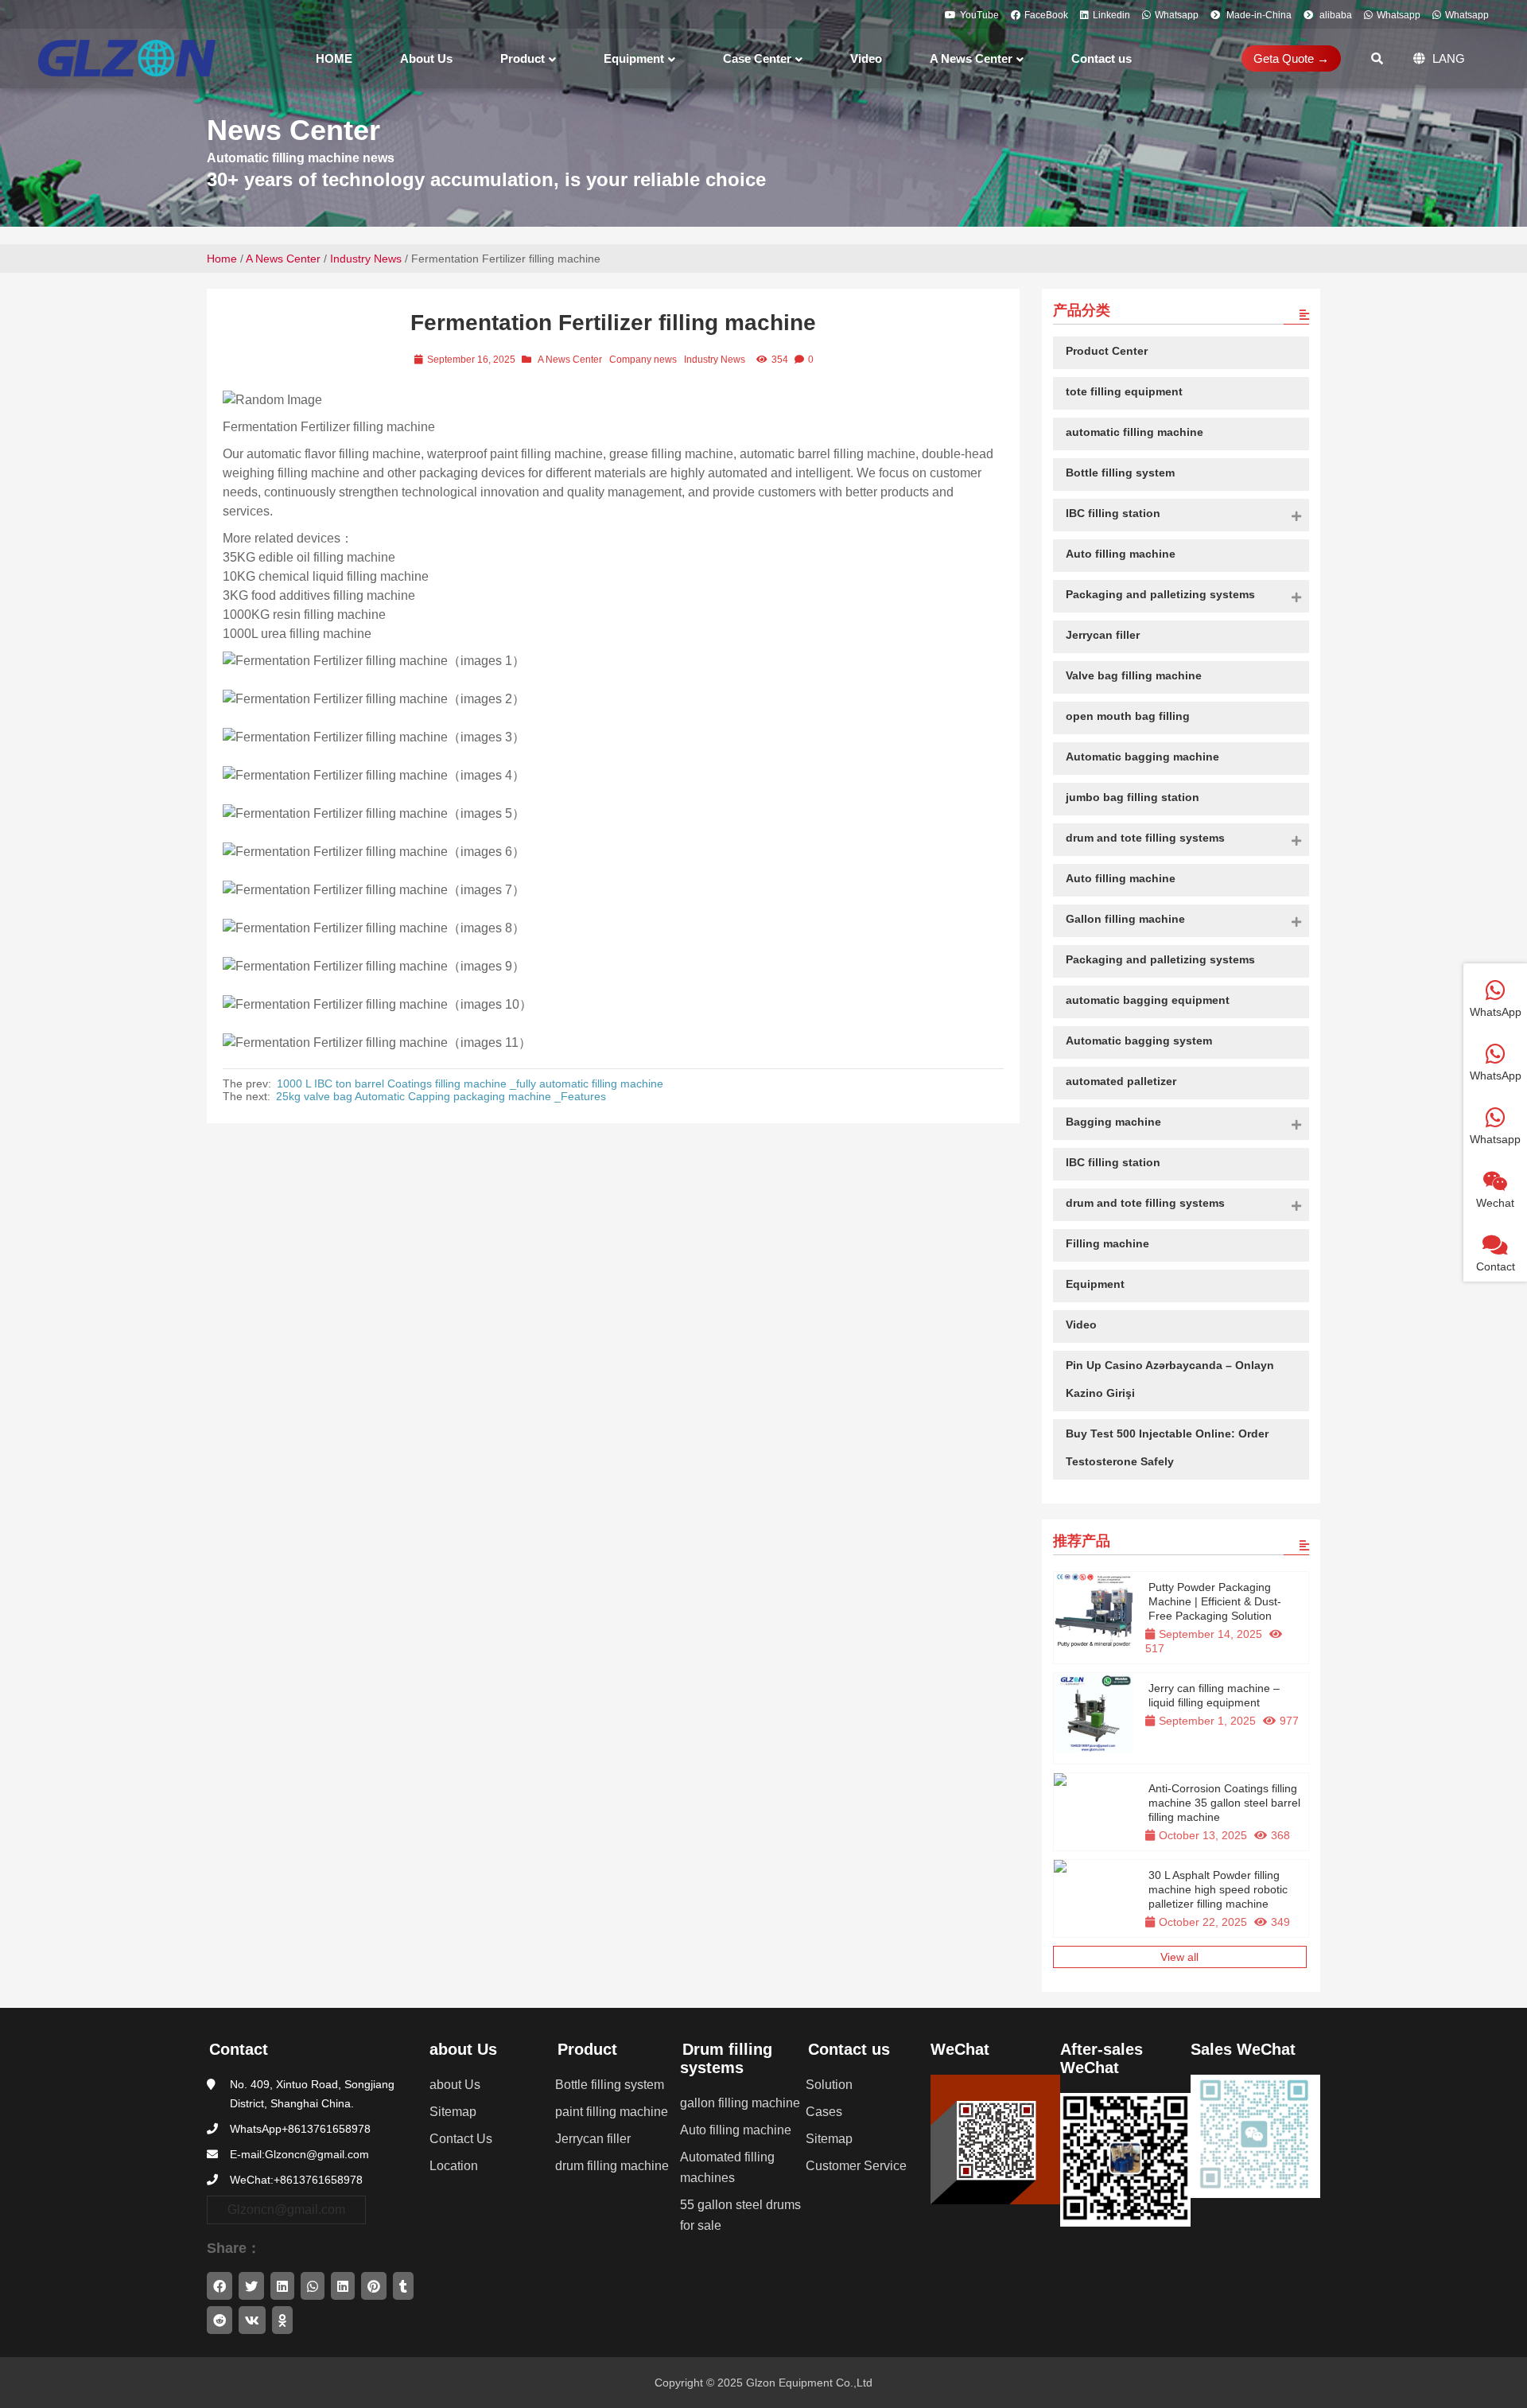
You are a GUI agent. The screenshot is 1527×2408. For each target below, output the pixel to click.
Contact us (849, 2049)
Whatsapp (1177, 15)
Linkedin (1111, 15)
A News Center (283, 259)
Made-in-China (1258, 15)
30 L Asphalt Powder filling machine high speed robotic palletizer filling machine (1218, 1889)
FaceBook (1046, 15)
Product (587, 2049)
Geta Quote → (1291, 58)
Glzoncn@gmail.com (286, 2210)
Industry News (366, 259)
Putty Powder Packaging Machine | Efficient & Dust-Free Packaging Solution (1215, 1601)
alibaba (1335, 15)
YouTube (979, 15)
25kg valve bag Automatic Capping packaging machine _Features (441, 1096)
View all (1179, 1957)
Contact (239, 2049)
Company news (643, 360)
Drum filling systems (726, 2058)
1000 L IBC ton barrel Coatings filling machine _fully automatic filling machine (470, 1083)
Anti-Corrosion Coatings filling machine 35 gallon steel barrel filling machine (1224, 1803)
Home (222, 259)
